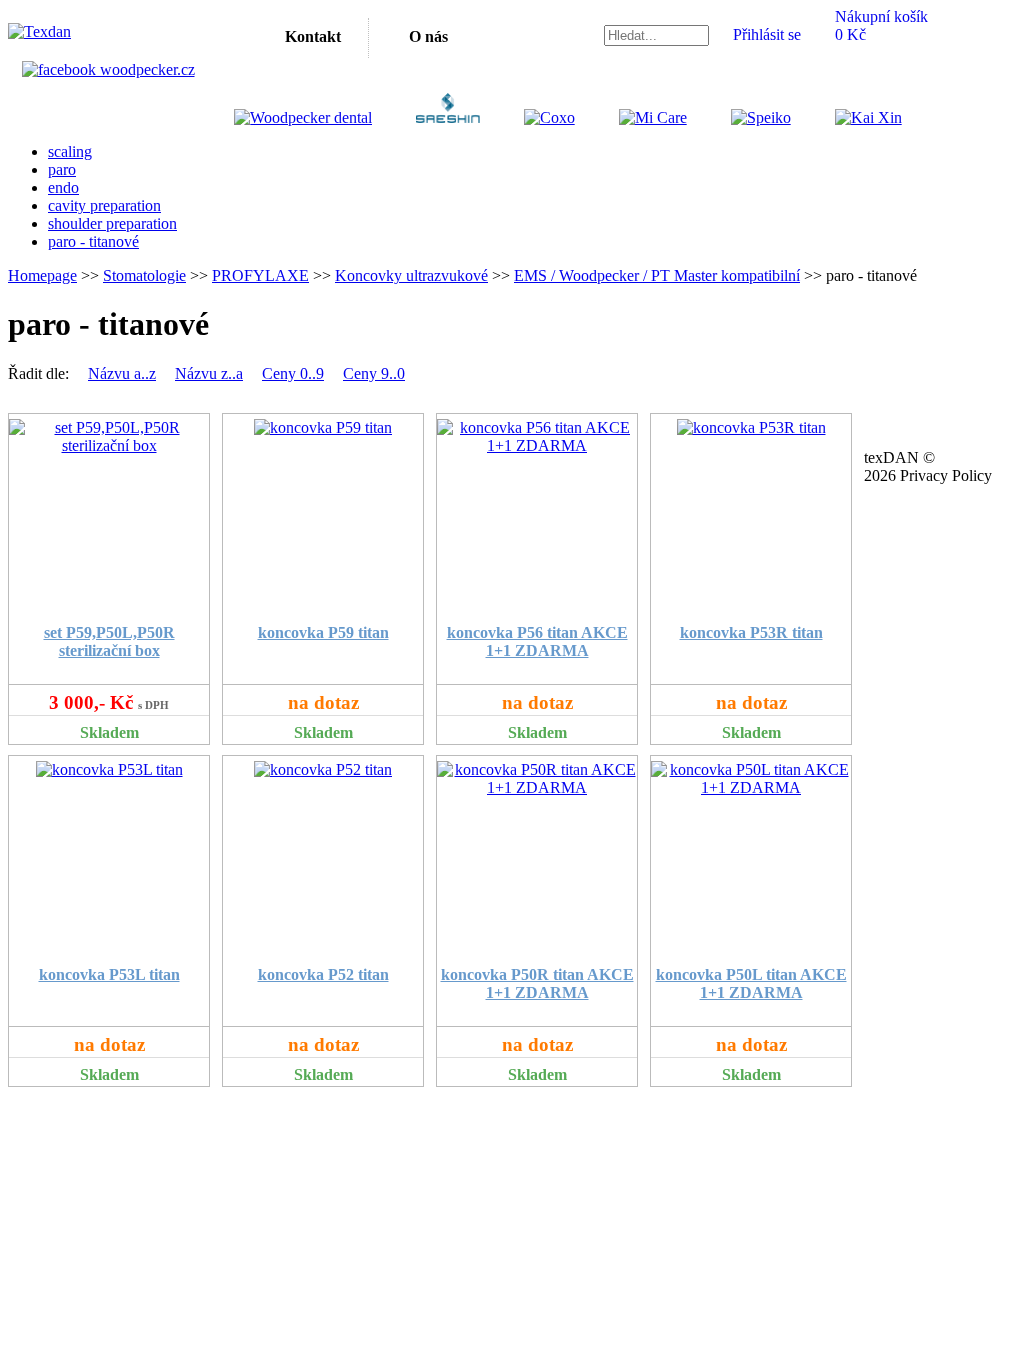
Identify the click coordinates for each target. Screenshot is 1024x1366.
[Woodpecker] (303, 117)
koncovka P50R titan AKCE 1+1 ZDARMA (537, 983)
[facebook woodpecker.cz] (108, 69)
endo (63, 187)
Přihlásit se (767, 34)
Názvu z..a (209, 373)
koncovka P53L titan (109, 974)
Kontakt (313, 36)
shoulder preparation (112, 223)
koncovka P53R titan (751, 632)
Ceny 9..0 (374, 373)
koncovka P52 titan (323, 974)
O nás (428, 36)
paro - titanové (93, 241)
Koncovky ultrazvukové (411, 275)
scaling (70, 151)
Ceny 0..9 (293, 373)
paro (62, 169)
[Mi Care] (633, 117)
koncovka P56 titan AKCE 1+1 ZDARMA (537, 641)
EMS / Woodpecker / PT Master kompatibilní (657, 275)
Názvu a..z (122, 373)
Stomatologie (144, 275)
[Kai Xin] (848, 117)
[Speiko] (741, 117)
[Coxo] (529, 117)
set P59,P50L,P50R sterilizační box (109, 641)
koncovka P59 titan (323, 632)
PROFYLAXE (260, 275)
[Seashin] (427, 117)
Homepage (42, 275)
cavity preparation (104, 205)
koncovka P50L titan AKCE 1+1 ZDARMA (751, 983)
